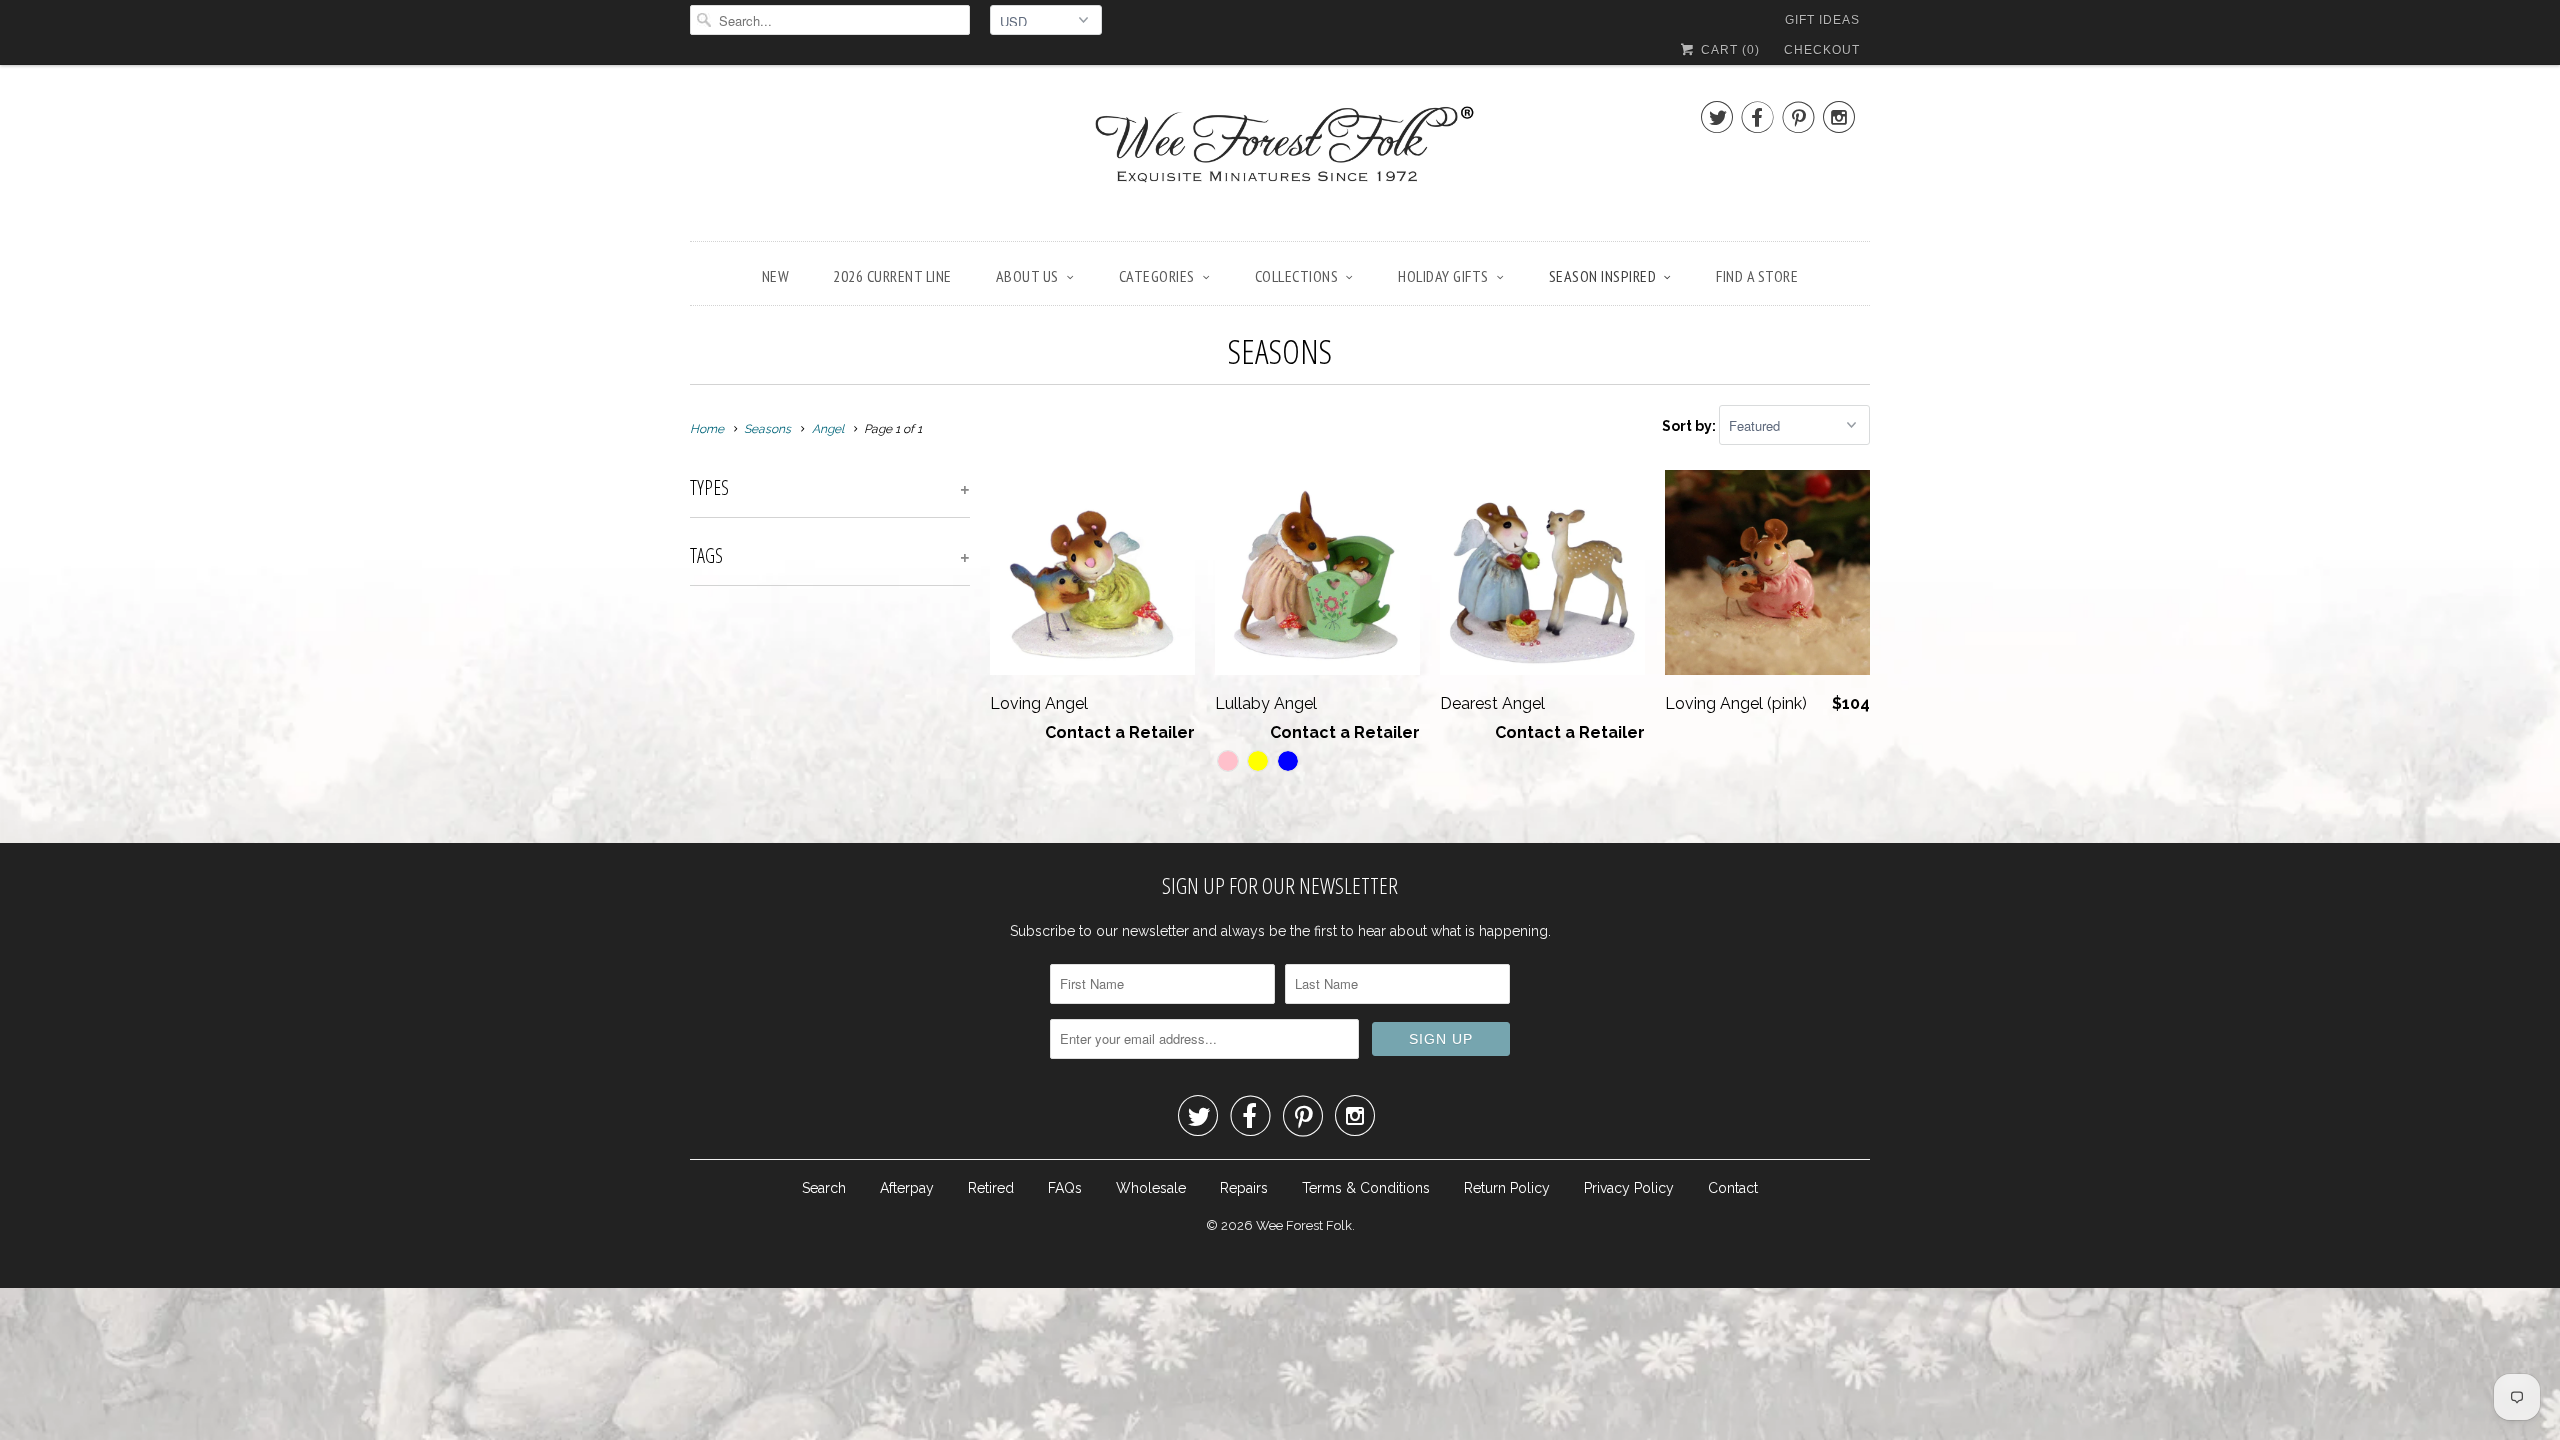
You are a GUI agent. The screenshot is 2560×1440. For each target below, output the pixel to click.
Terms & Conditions (1366, 1188)
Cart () (1728, 50)
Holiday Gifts (1443, 276)
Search (824, 1188)
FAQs (1065, 1188)
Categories (1157, 276)
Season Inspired (1603, 276)
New (776, 276)
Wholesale (1151, 1188)
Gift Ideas (1822, 20)
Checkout (1822, 50)
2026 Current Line (892, 276)
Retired (991, 1188)
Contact (1733, 1188)
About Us (1027, 276)
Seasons (1280, 351)
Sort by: (1690, 426)
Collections (1297, 276)
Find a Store (1757, 276)
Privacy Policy (1629, 1188)
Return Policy (1507, 1188)
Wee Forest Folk (1304, 1225)
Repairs (1244, 1188)
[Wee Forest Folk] (1280, 158)
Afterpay (907, 1188)
